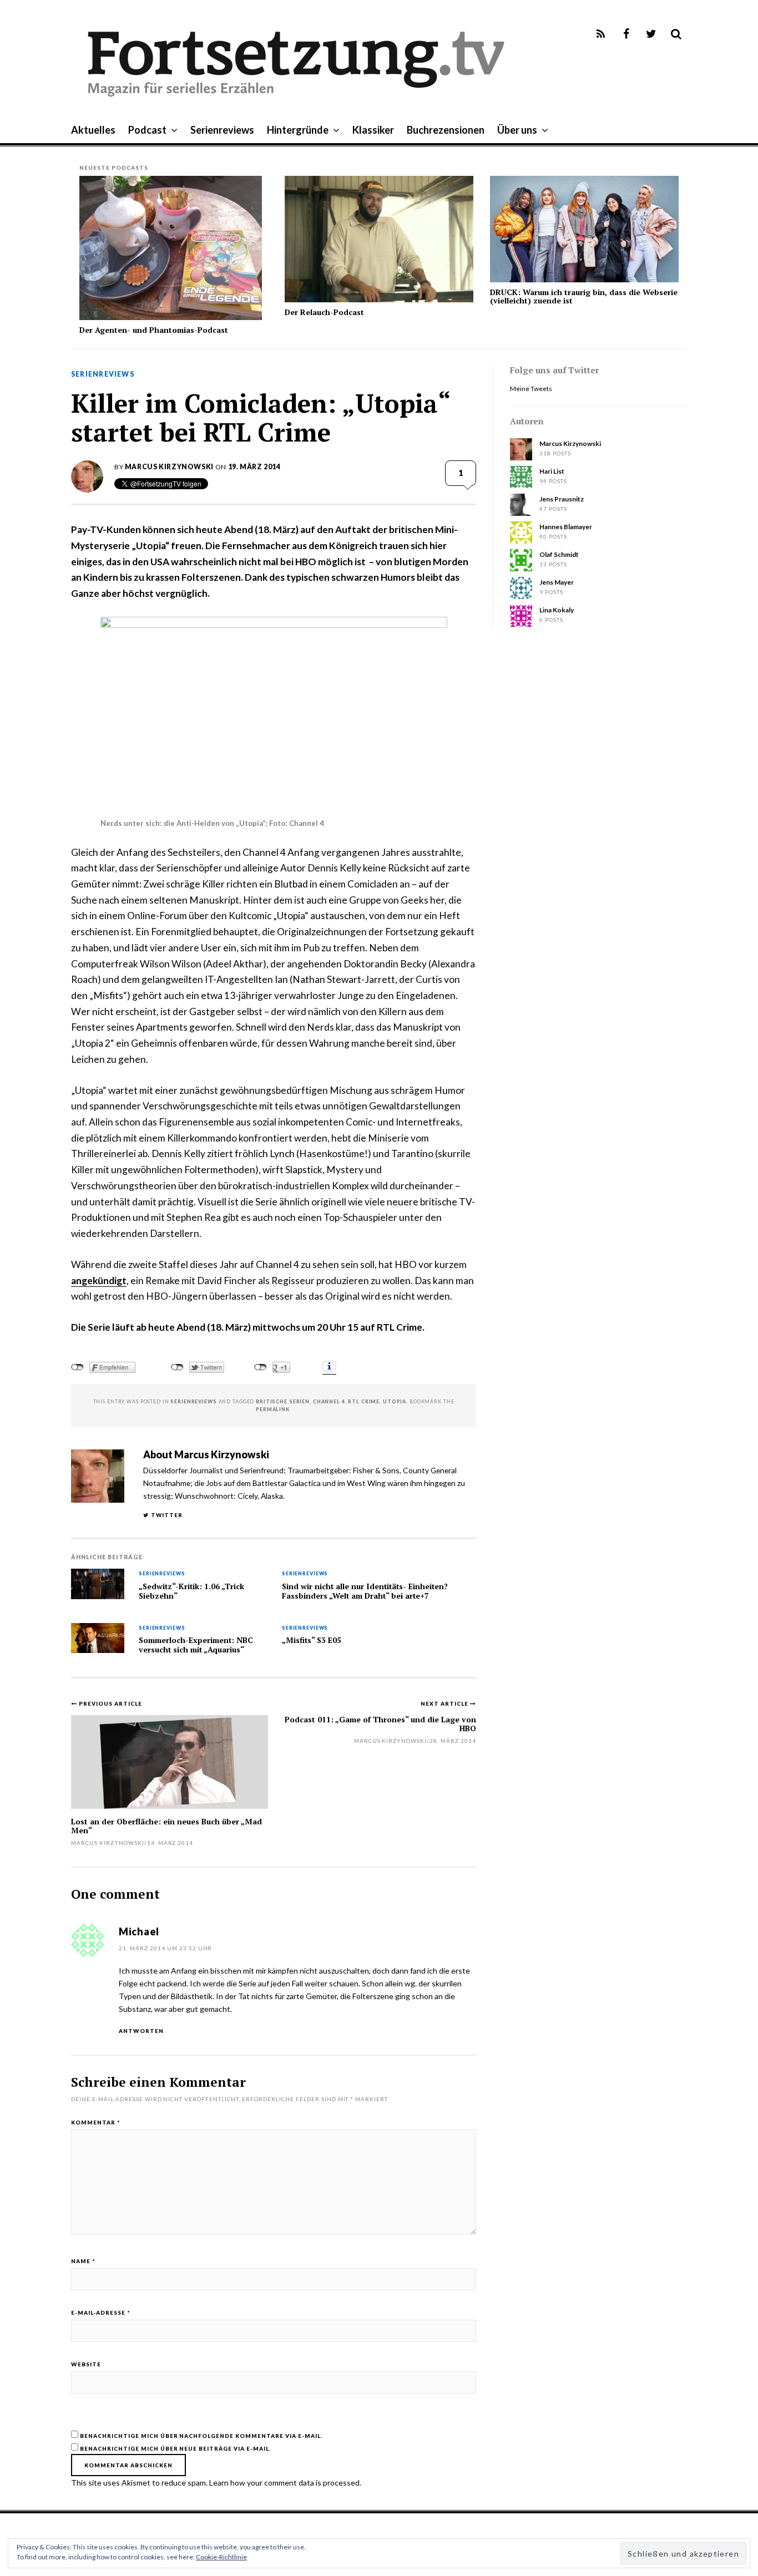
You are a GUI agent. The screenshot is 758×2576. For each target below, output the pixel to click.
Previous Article (110, 1703)
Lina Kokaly (557, 610)
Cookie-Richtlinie (221, 2557)
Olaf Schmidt (559, 554)
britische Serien (283, 1401)
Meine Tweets (531, 389)
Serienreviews (222, 130)
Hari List (552, 471)
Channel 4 (329, 1401)
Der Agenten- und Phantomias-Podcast (154, 330)
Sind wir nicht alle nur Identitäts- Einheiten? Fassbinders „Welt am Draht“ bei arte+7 (365, 1591)
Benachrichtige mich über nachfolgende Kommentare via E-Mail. (201, 2436)
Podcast (147, 130)
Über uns (517, 130)
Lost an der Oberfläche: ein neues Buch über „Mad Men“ (166, 1825)
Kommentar (96, 2122)
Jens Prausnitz (562, 499)
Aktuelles (93, 130)
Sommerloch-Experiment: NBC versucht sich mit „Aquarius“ (196, 1645)
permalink (273, 1409)
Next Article (445, 1703)
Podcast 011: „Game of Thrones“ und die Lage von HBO (380, 1723)
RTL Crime (364, 1401)
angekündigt (99, 1281)
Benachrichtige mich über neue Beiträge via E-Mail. (175, 2448)
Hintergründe (298, 130)
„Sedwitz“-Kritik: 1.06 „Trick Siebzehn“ (191, 1591)
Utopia (395, 1401)
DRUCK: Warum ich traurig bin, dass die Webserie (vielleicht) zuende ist (584, 296)
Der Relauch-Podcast (324, 312)
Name (83, 2261)
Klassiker (373, 130)
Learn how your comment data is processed (284, 2483)
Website (86, 2364)
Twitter (167, 1515)
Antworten (141, 2031)
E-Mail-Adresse (101, 2313)
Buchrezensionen (446, 130)
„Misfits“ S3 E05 (312, 1640)
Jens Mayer (557, 582)
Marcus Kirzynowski (169, 467)
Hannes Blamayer (566, 527)
